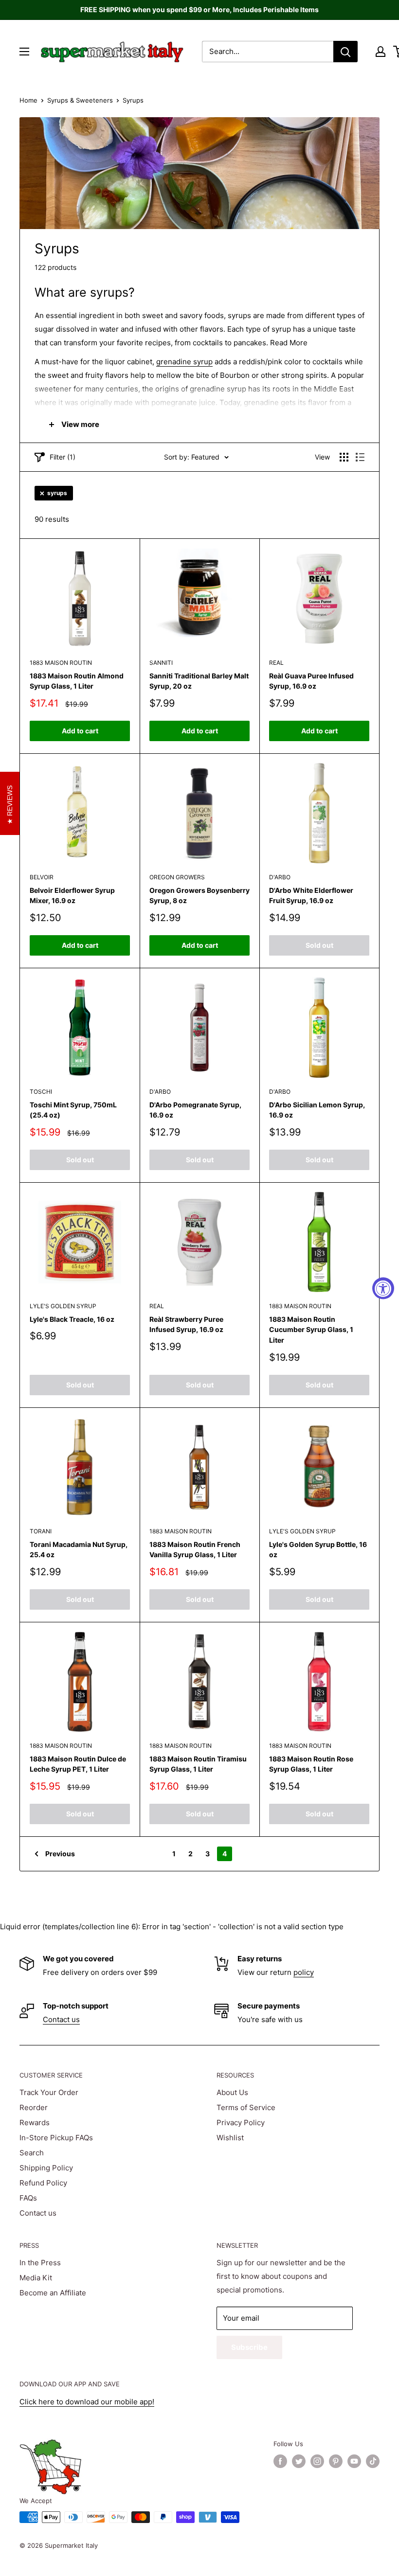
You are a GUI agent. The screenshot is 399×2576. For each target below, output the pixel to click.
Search (32, 2153)
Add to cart (80, 731)
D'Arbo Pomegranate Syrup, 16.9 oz (195, 1110)
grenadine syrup (184, 362)
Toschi (41, 1092)
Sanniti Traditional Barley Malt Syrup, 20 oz (199, 681)
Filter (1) (63, 457)
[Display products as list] (360, 457)
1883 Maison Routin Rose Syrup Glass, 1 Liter (311, 1764)
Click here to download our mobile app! (87, 2402)
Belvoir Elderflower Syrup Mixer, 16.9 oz (72, 896)
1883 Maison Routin (61, 663)
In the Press (40, 2263)
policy (304, 1972)
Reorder (34, 2107)
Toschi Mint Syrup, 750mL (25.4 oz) (73, 1110)
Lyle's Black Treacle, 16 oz (72, 1319)
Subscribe (249, 2347)
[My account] (381, 52)
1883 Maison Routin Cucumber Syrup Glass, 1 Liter (311, 1330)
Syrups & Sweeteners (80, 100)
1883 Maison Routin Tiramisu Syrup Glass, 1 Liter (198, 1764)
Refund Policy (43, 2183)
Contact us (61, 2019)
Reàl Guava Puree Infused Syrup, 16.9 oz (311, 681)
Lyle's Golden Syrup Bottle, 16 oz (318, 1550)
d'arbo (280, 877)
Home (28, 100)
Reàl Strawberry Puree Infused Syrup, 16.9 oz (186, 1324)
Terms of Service (246, 2107)
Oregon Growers (177, 877)
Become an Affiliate (53, 2293)
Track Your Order (49, 2092)
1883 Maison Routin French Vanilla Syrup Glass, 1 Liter (195, 1550)
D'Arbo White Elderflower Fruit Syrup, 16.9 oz (311, 896)
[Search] (345, 52)
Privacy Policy (241, 2123)
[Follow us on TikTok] (373, 2461)
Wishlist (230, 2138)
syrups (57, 493)
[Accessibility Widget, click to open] (383, 1288)
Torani (41, 1531)
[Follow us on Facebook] (280, 2461)
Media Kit (36, 2278)
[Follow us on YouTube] (354, 2461)
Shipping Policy (46, 2168)
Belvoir (42, 877)
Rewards (35, 2123)
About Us (232, 2092)
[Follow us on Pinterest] (336, 2461)
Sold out (319, 945)
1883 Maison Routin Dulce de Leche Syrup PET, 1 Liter (78, 1764)
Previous (60, 1854)
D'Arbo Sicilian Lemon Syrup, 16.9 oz (317, 1110)
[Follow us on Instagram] (317, 2461)
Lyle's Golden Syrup (63, 1306)
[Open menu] (24, 52)
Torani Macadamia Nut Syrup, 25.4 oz (79, 1550)
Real (276, 663)
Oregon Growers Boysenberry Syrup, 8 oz (199, 896)
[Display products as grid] (344, 457)
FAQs (28, 2198)
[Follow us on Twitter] (299, 2461)
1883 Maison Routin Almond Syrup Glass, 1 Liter (77, 681)
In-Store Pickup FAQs (56, 2138)
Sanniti (161, 663)
